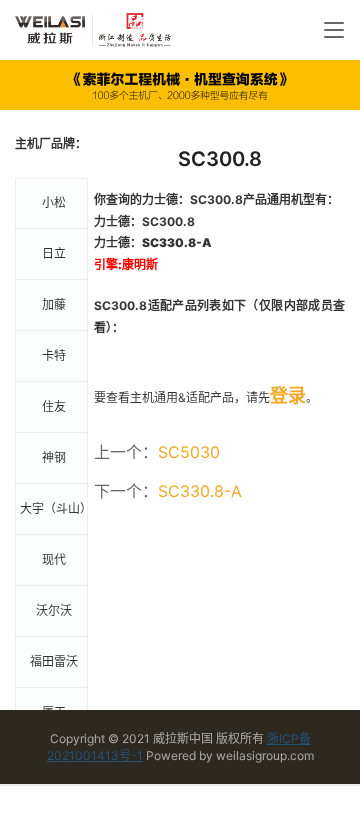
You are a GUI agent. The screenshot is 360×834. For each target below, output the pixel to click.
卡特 (54, 355)
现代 (54, 559)
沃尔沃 (54, 610)
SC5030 (189, 452)
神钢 (54, 457)
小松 (54, 202)
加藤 (54, 304)
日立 (54, 253)
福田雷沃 (54, 661)
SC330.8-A (200, 491)
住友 (54, 406)
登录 (288, 395)
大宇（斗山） (54, 508)
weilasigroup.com (265, 755)
